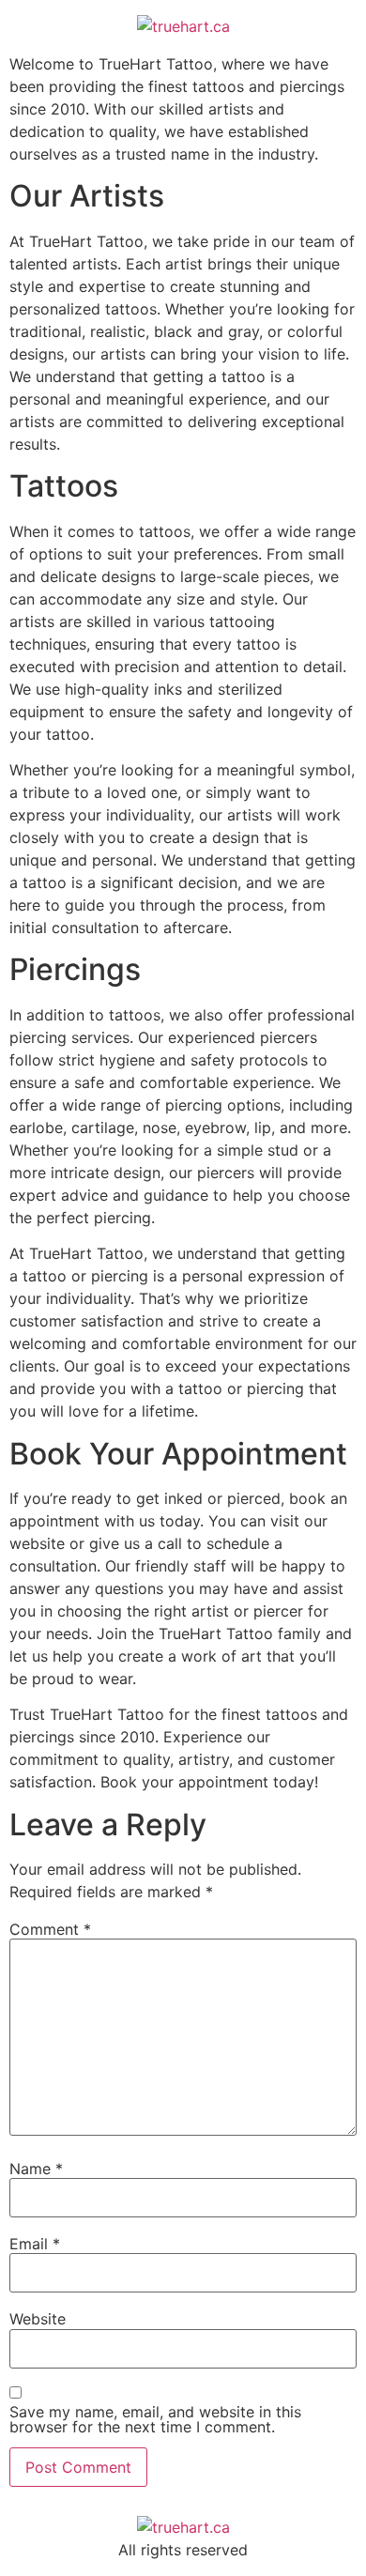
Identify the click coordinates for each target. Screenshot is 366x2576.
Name (36, 2169)
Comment (50, 1929)
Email (35, 2244)
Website (38, 2319)
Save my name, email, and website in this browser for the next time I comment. (155, 2419)
